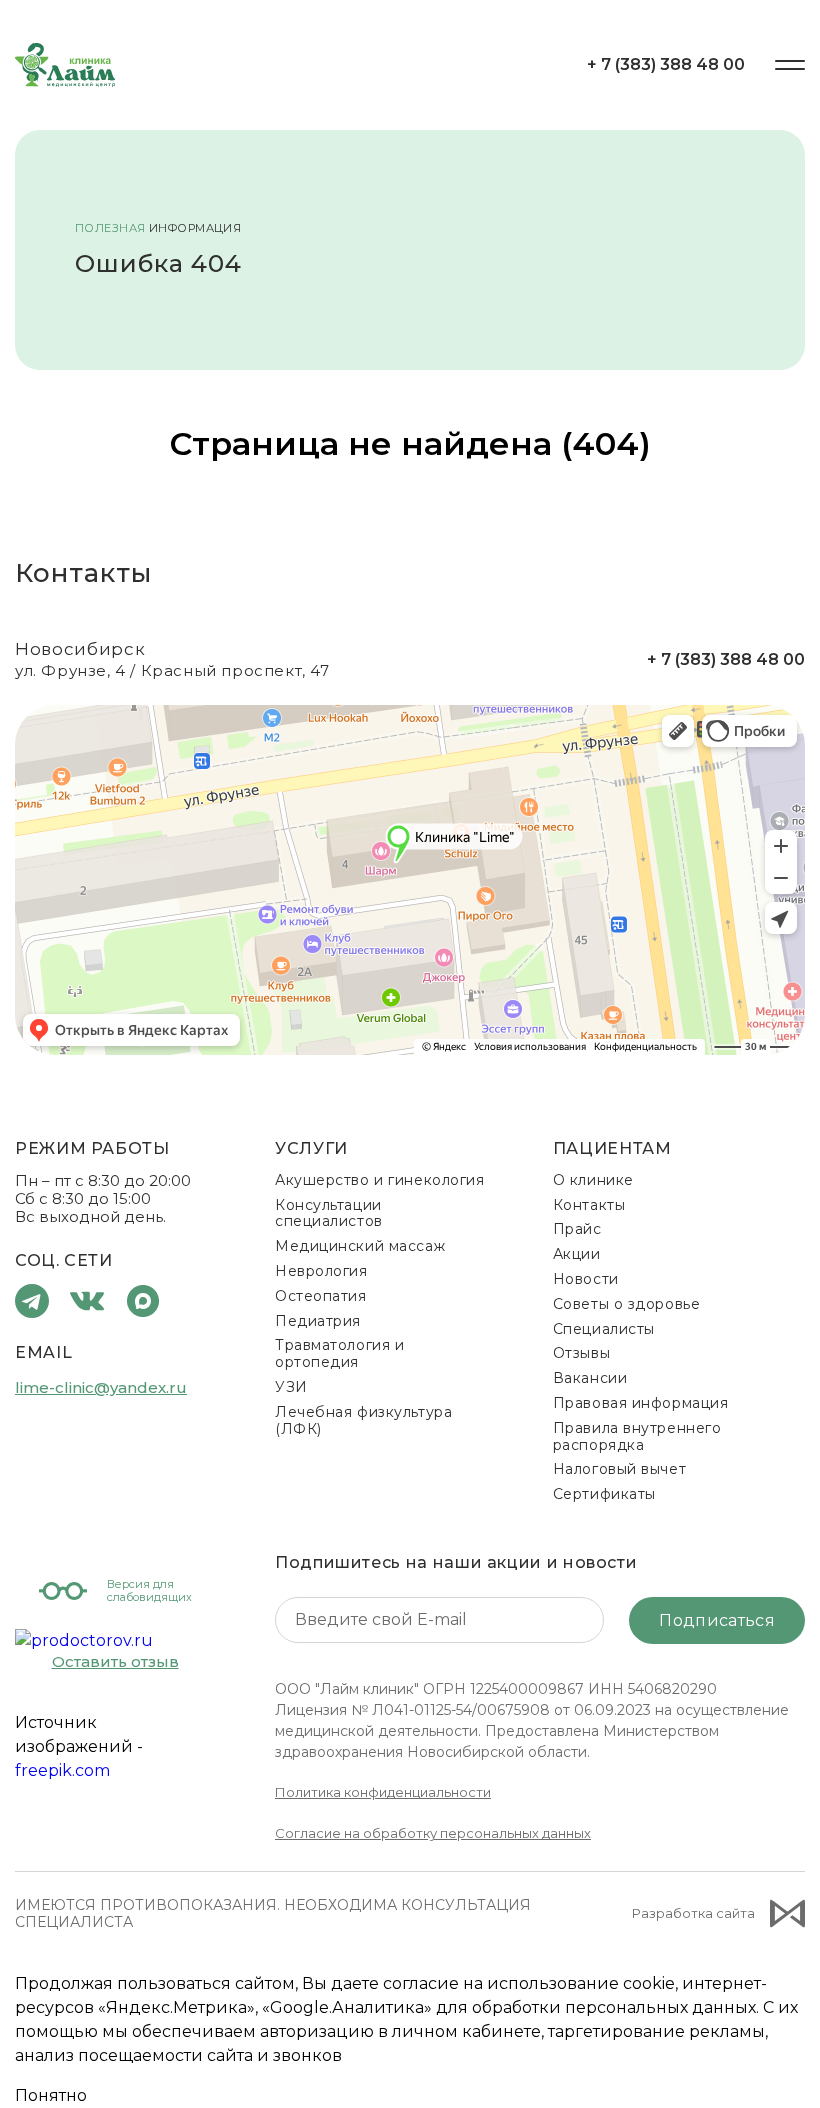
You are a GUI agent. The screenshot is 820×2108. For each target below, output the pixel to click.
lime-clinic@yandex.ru (101, 1387)
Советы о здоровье (627, 1304)
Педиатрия (318, 1321)
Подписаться (717, 1620)
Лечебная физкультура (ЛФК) (363, 1420)
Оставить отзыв (115, 1662)
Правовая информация (641, 1403)
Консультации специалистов (329, 1213)
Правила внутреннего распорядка (637, 1436)
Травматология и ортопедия (339, 1353)
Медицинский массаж (360, 1246)
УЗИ (291, 1387)
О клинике (593, 1180)
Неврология (321, 1271)
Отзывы (581, 1353)
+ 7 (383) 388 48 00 (666, 64)
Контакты (589, 1205)
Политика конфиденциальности (383, 1792)
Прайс (577, 1229)
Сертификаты (604, 1494)
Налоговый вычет (619, 1469)
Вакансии (590, 1378)
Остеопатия (321, 1296)
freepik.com (62, 1770)
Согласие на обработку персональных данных (433, 1833)
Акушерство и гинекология (379, 1180)
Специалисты (604, 1329)
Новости (586, 1279)
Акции (577, 1254)
